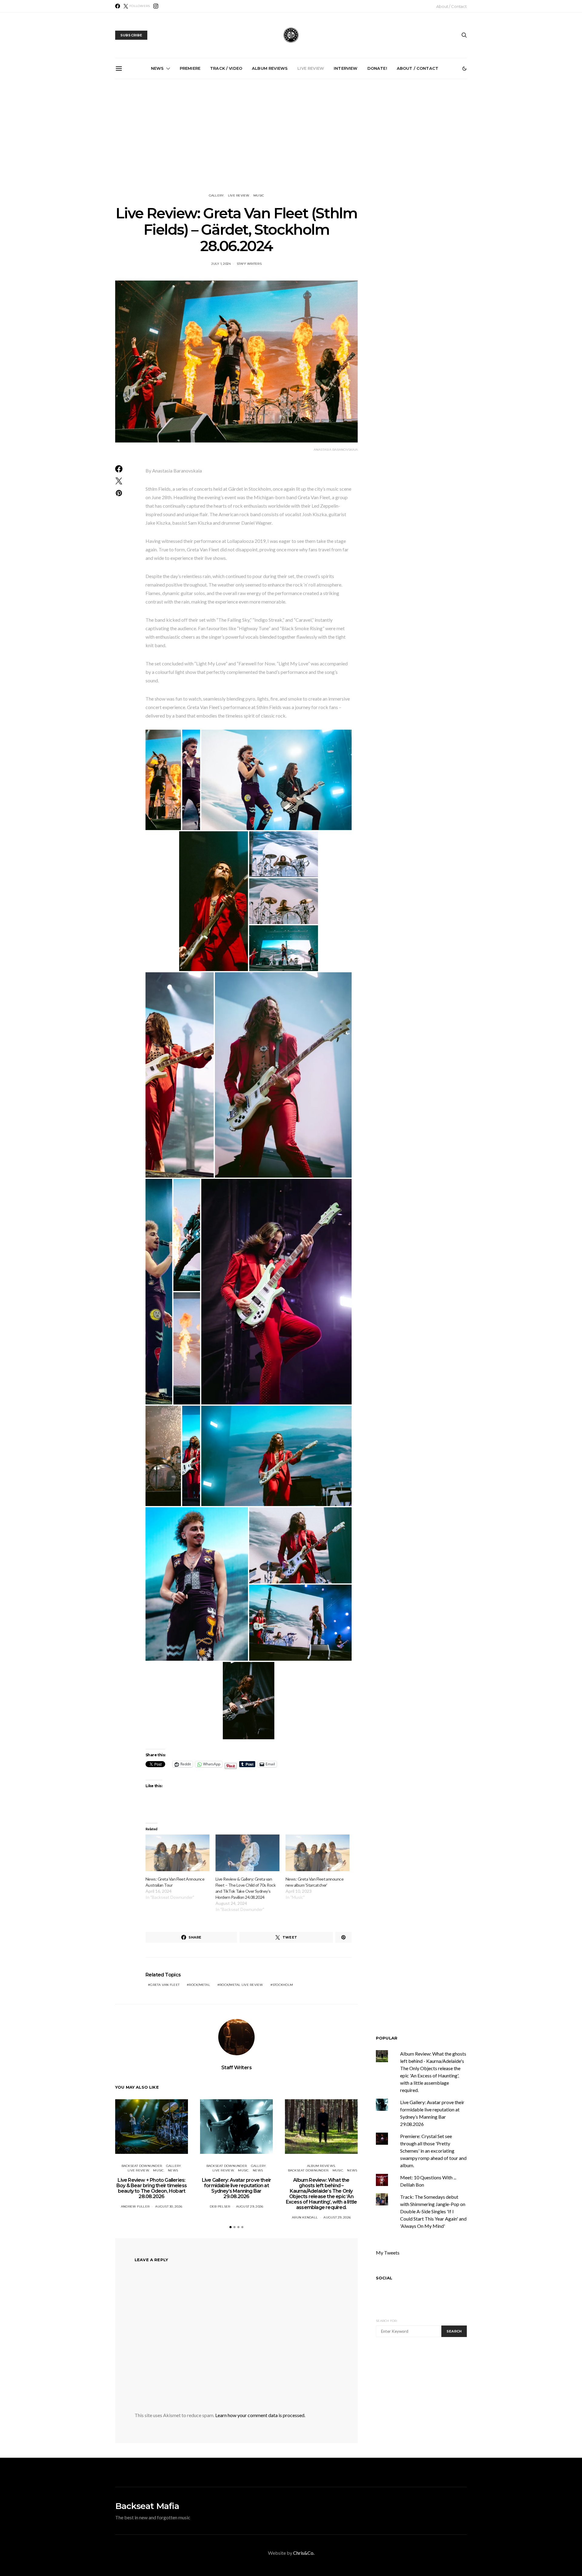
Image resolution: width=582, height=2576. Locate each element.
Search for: (387, 2321)
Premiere (190, 68)
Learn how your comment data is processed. (260, 2415)
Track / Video (226, 68)
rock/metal (199, 1985)
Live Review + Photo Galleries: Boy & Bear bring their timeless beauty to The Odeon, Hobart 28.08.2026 (157, 145)
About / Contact (452, 6)
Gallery (216, 195)
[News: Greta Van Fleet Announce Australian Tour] (177, 1853)
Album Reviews (270, 68)
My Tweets (388, 2253)
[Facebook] (118, 6)
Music (259, 195)
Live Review (311, 68)
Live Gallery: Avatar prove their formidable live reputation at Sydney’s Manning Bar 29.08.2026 (225, 148)
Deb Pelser (220, 2206)
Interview (346, 68)
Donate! (377, 68)
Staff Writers (249, 264)
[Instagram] (156, 6)
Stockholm (283, 1985)
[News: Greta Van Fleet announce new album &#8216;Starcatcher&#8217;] (318, 1853)
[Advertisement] (291, 136)
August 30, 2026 (169, 2206)
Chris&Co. (304, 2553)
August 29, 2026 (250, 2206)
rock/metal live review (241, 1985)
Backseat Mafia (147, 2506)
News (157, 68)
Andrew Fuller (135, 2206)
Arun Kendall (305, 2217)
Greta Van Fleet (165, 1985)
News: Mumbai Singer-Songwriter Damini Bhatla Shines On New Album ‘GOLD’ (430, 148)
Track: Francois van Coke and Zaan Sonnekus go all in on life (362, 145)
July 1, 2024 (221, 264)
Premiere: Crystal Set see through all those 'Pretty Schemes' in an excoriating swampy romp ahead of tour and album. (433, 2151)
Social (384, 2278)
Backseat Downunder (142, 2166)
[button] (464, 69)
